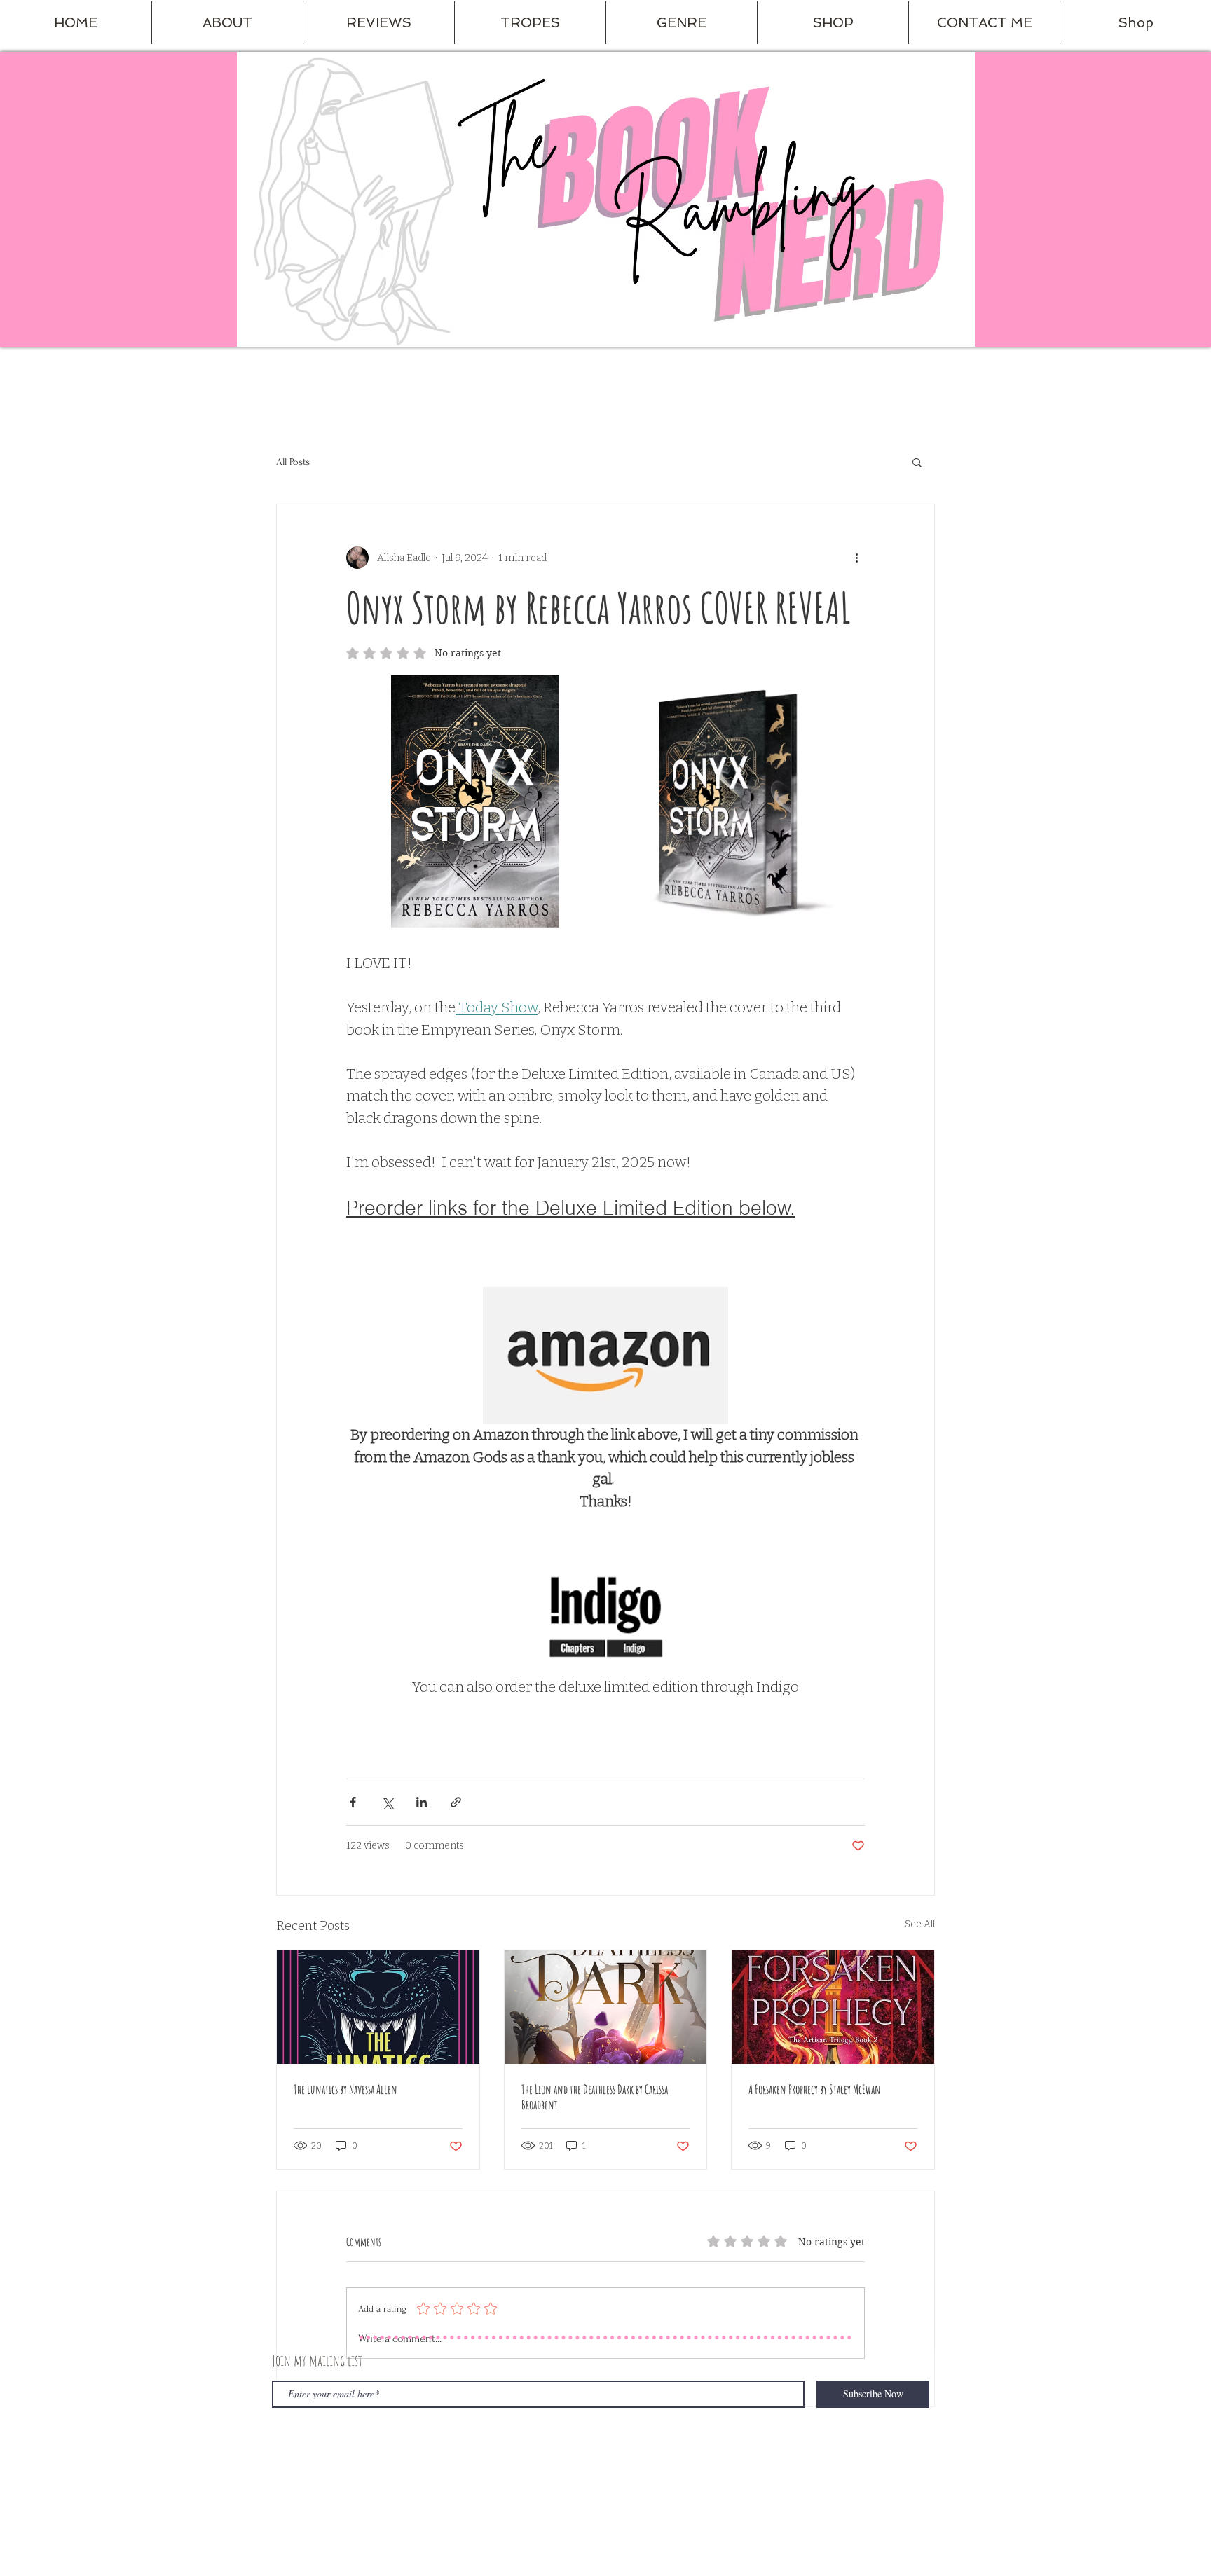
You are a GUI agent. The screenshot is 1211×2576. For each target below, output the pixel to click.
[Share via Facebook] (353, 1802)
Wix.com (484, 2455)
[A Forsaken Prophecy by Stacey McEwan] (833, 2007)
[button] (227, 23)
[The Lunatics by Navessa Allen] (378, 2007)
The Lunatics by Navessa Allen (345, 2089)
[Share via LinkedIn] (422, 1802)
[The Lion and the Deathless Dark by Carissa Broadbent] (606, 2007)
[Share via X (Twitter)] (387, 1802)
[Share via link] (456, 1802)
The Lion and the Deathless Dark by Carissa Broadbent (595, 2097)
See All (920, 1924)
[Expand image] (475, 802)
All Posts (293, 462)
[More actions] (856, 558)
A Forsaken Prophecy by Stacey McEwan (815, 2089)
